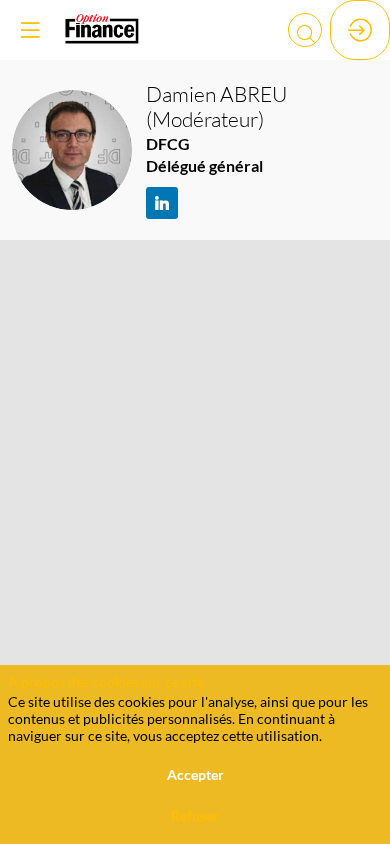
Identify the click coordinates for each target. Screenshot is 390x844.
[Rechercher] (305, 30)
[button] (30, 30)
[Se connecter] (360, 30)
